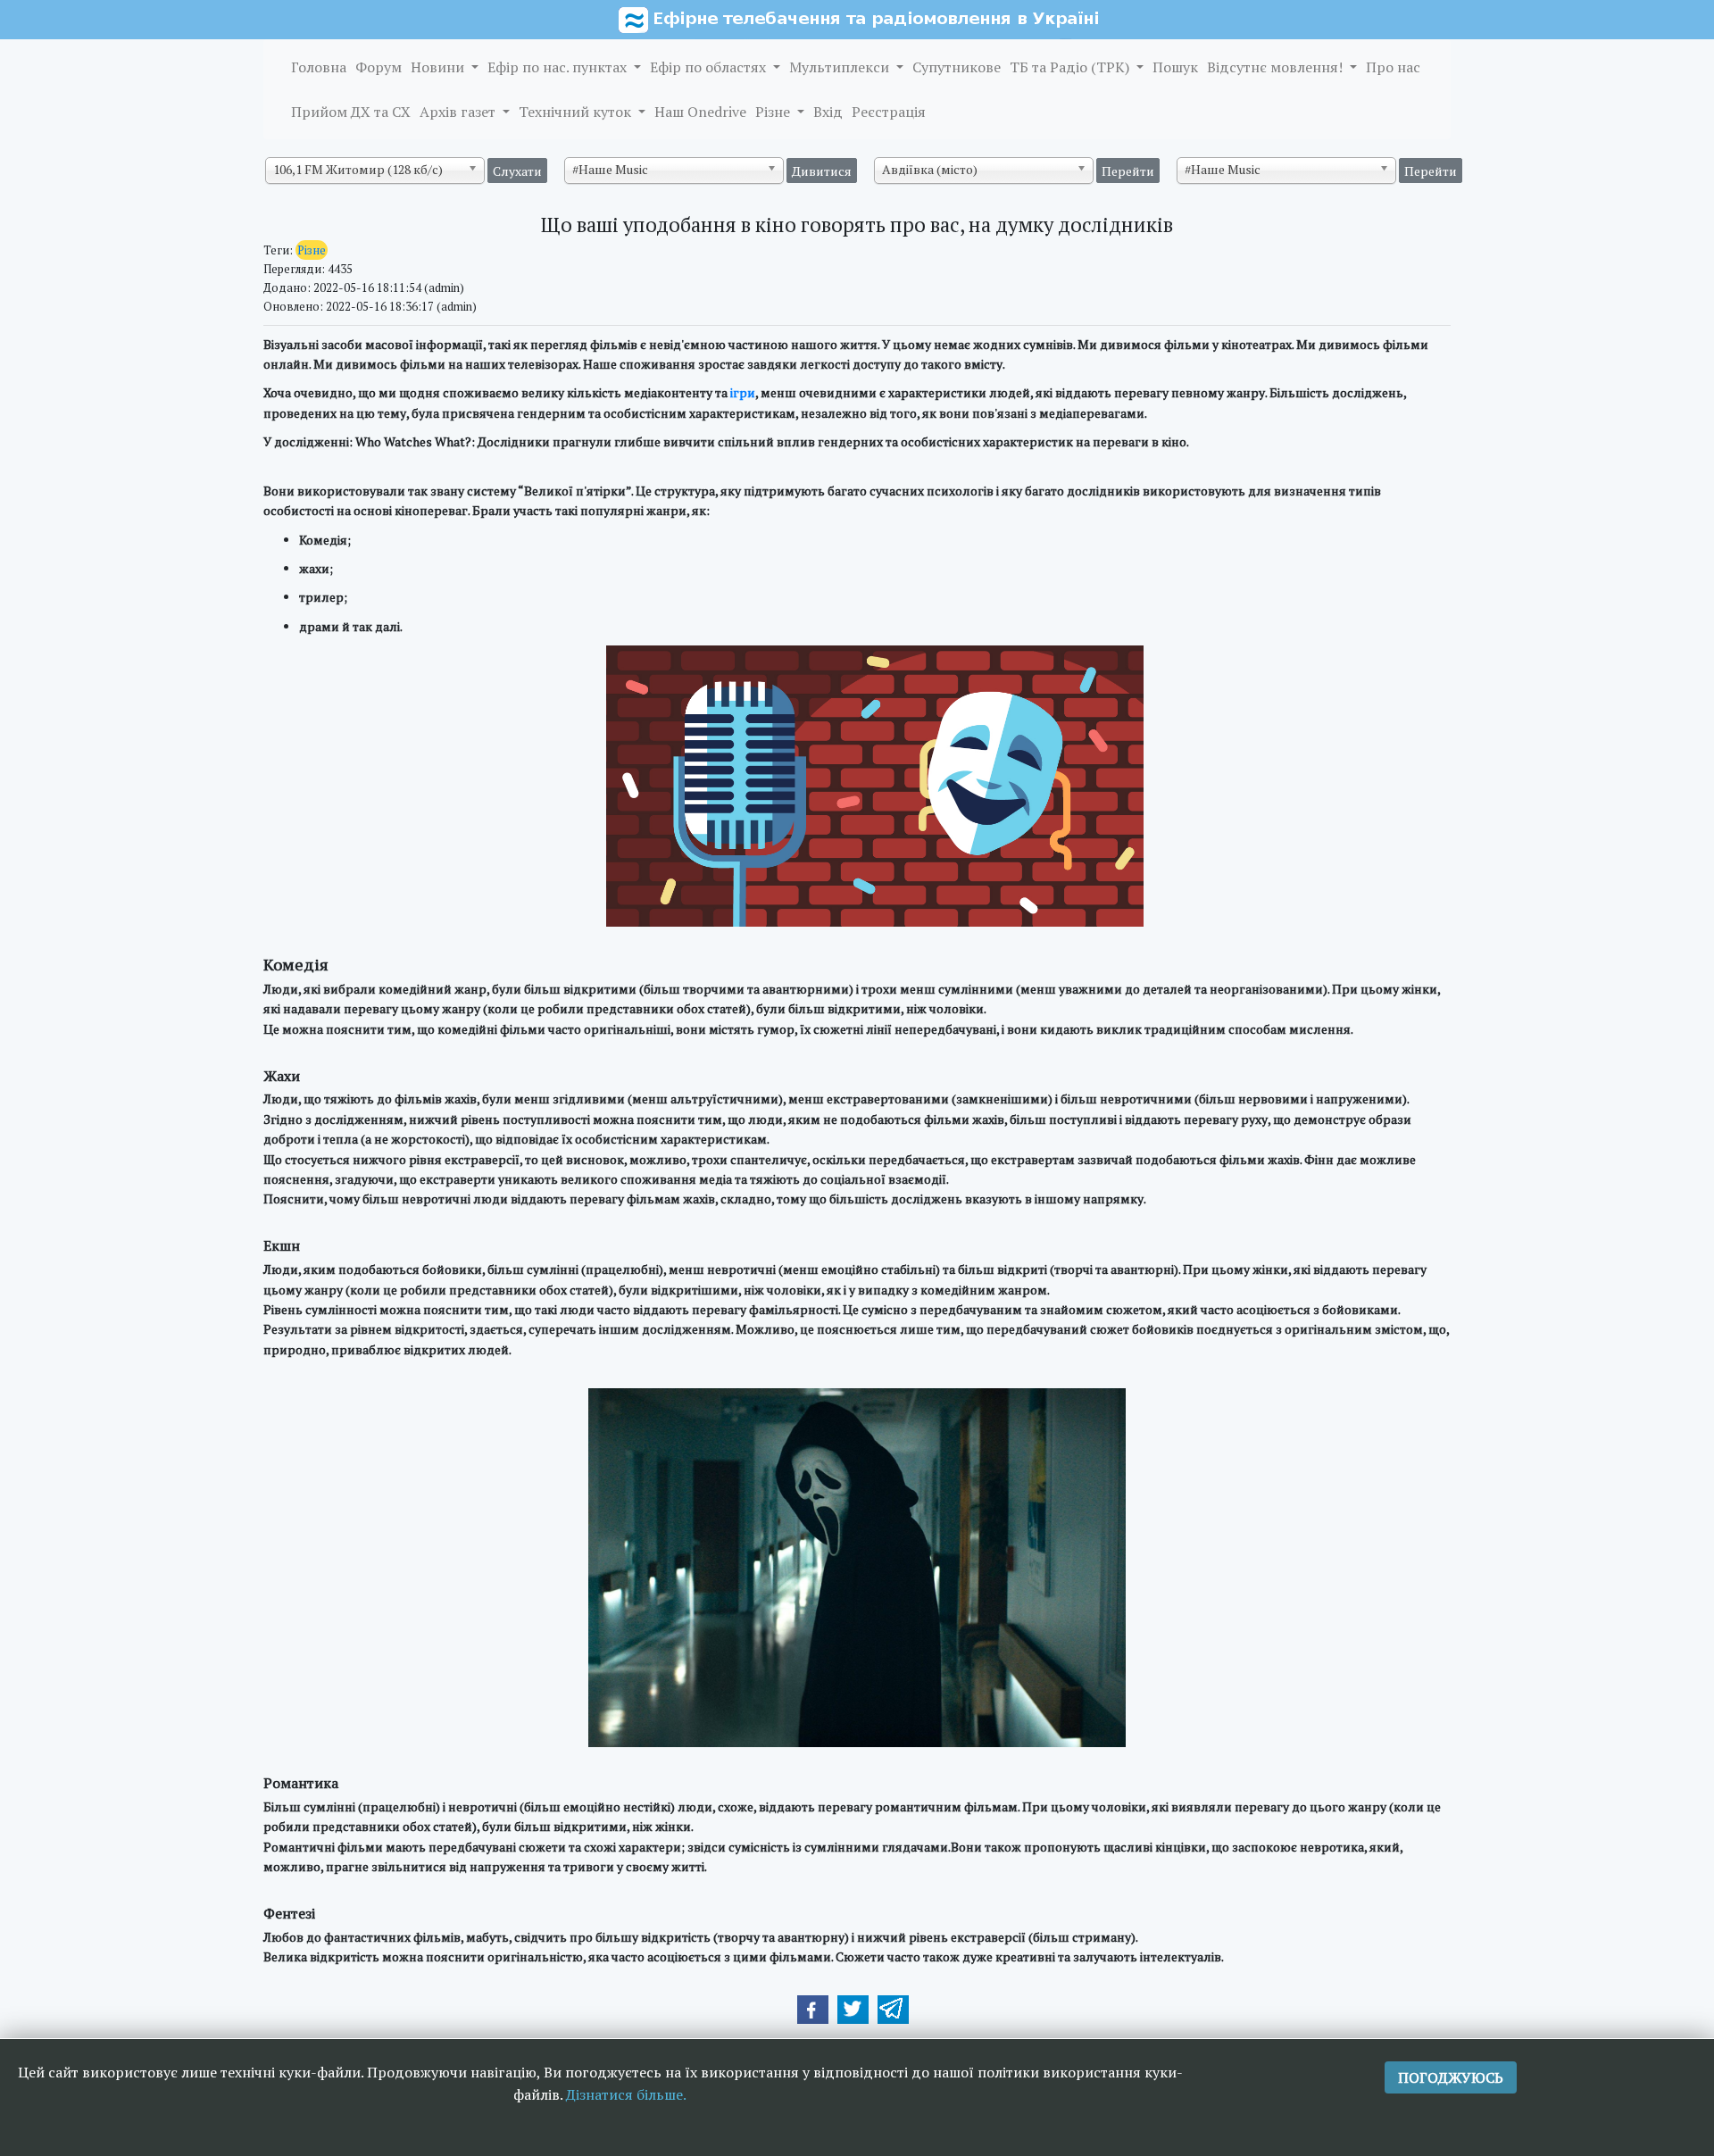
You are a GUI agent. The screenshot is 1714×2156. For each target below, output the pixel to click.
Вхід (828, 112)
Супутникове (957, 67)
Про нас (1393, 67)
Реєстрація (889, 112)
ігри (743, 392)
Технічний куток (577, 112)
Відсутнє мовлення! (1277, 67)
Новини (439, 67)
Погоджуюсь (1451, 2077)
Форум (379, 67)
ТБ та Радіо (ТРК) (1071, 67)
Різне (774, 112)
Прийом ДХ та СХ (351, 112)
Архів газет (459, 112)
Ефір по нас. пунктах (559, 67)
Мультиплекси (841, 67)
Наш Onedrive (700, 112)
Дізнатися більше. (626, 2094)
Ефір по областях (710, 67)
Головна (319, 67)
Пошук (1175, 67)
